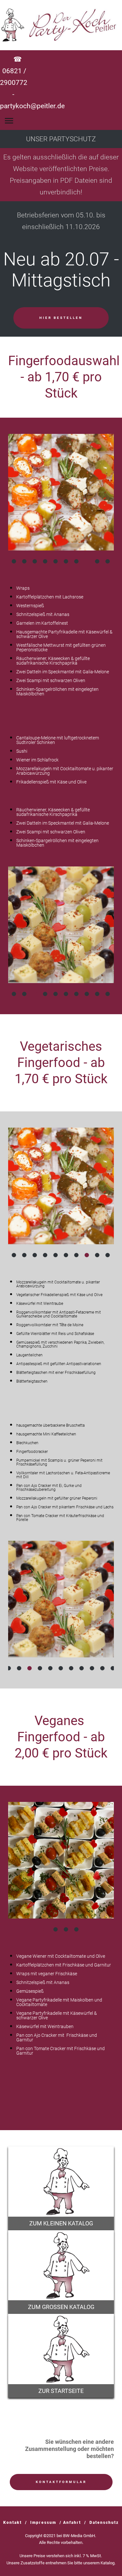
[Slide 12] (77, 994)
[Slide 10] (108, 561)
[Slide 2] (25, 561)
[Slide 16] (113, 1668)
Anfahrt (72, 2523)
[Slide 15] (108, 994)
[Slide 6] (66, 561)
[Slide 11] (66, 994)
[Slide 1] (14, 561)
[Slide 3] (35, 561)
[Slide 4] (46, 561)
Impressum (43, 2523)
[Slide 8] (87, 561)
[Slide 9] (98, 561)
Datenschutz (104, 2523)
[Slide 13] (87, 994)
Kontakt (13, 2523)
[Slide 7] (77, 561)
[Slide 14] (98, 994)
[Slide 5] (56, 561)
